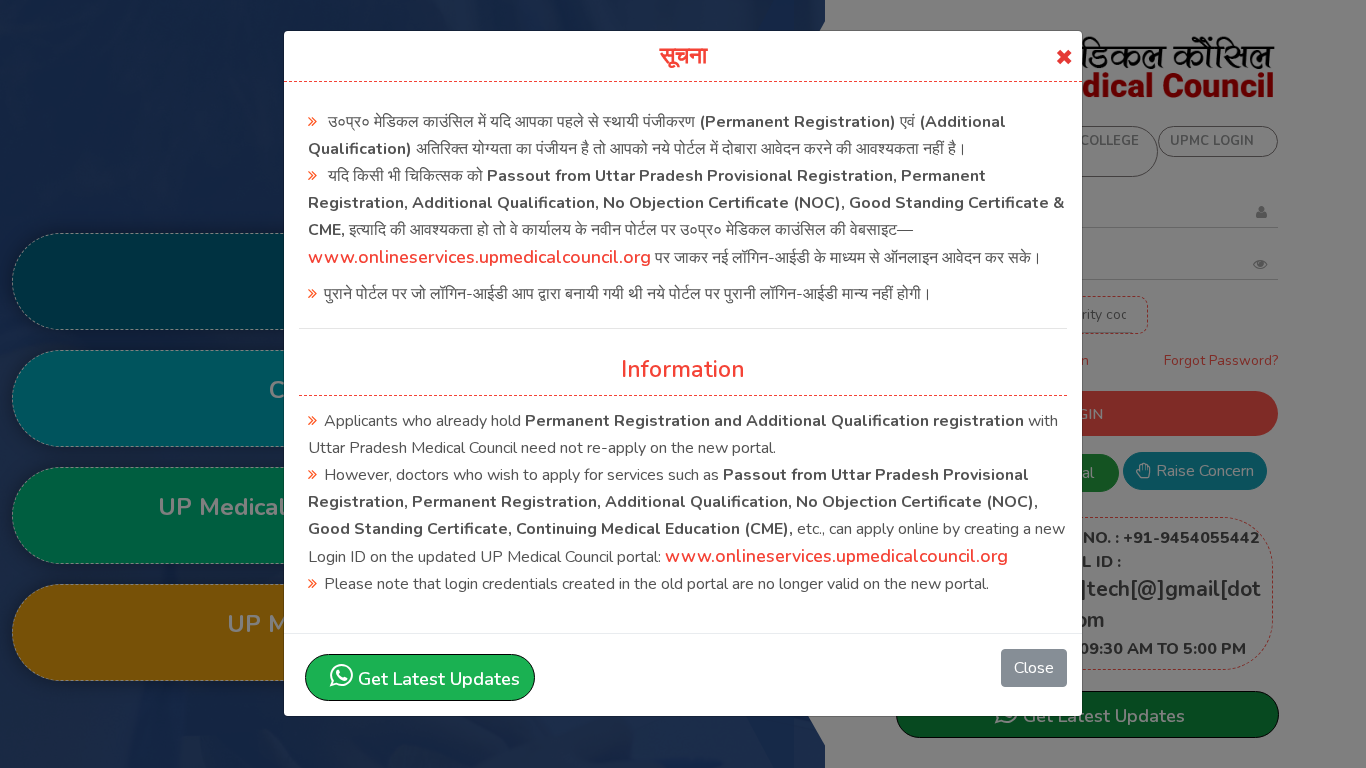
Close (1034, 668)
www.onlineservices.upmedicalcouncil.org (479, 257)
